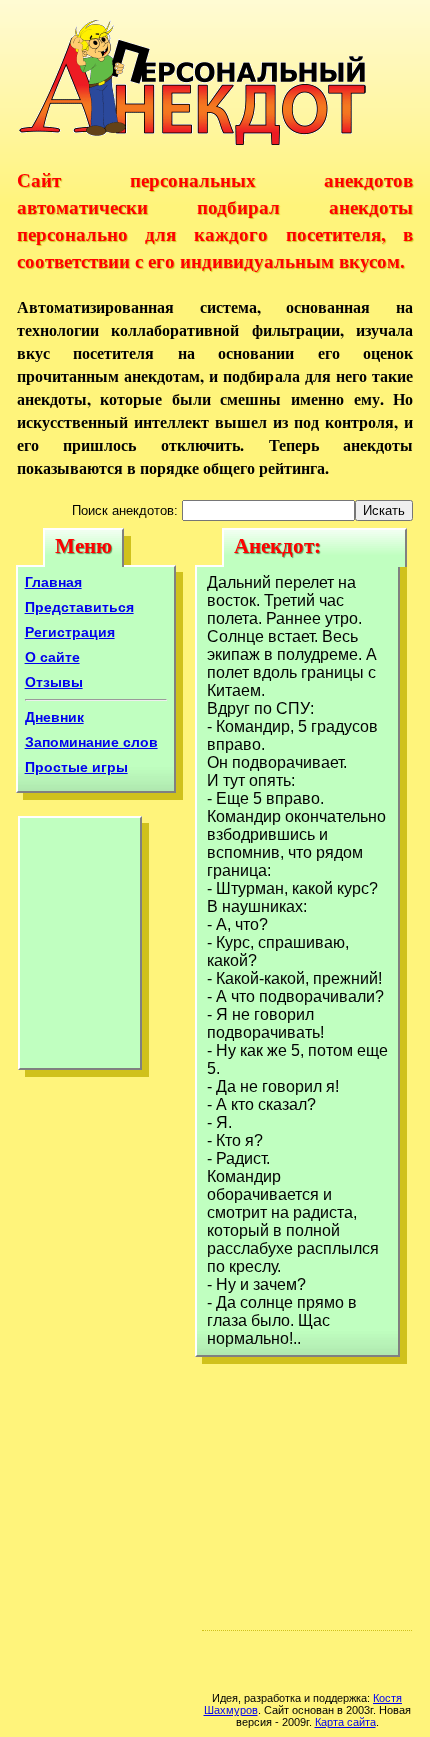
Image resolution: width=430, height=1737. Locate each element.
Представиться (79, 607)
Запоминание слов (91, 742)
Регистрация (70, 632)
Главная (53, 582)
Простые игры (76, 767)
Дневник (54, 717)
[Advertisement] (80, 948)
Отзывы (54, 682)
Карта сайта (345, 1722)
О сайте (52, 657)
